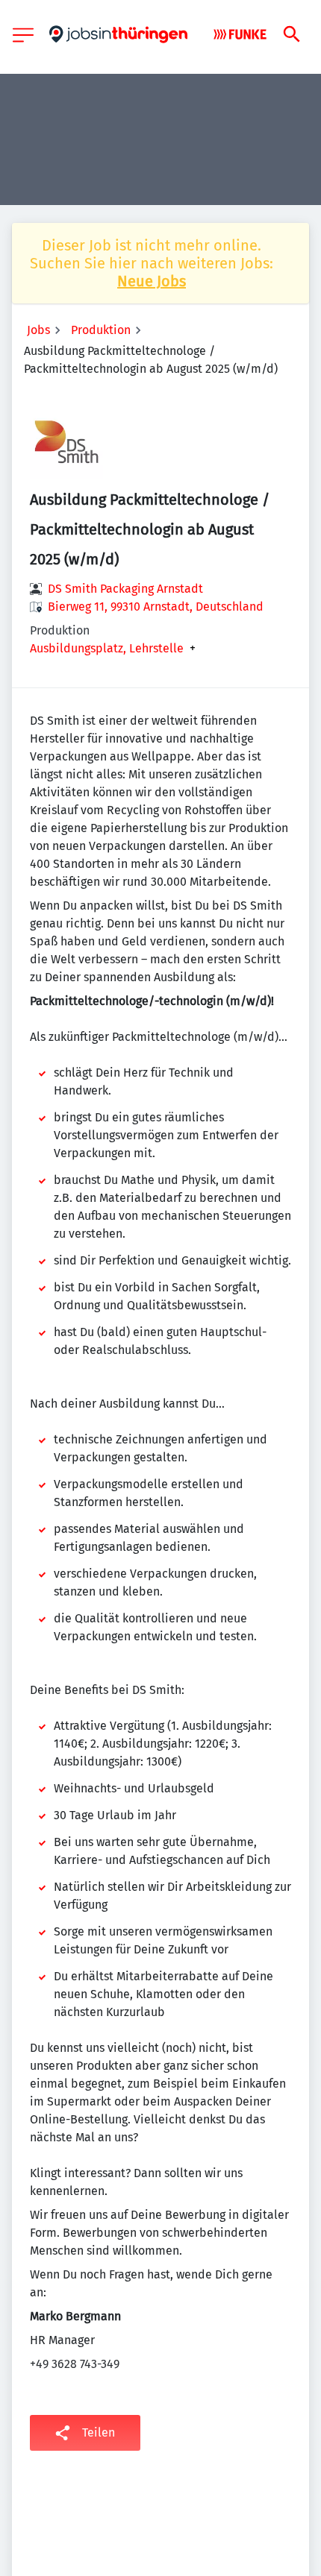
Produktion (101, 330)
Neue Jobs (152, 281)
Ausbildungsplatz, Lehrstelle (107, 649)
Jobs (38, 330)
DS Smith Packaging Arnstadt (125, 589)
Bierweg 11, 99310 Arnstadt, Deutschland (156, 607)
